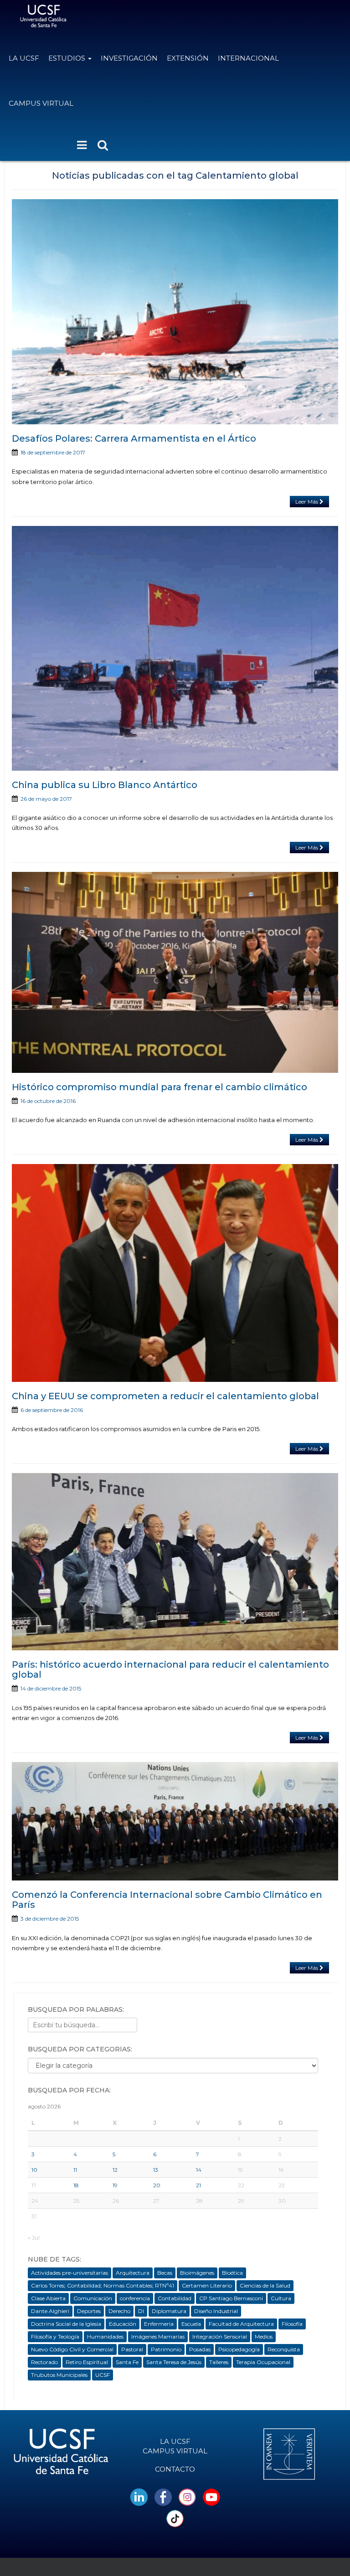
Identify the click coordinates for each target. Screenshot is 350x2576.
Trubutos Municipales (59, 2375)
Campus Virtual (41, 103)
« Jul (34, 2238)
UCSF (103, 2375)
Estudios (68, 58)
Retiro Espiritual (87, 2362)
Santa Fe (127, 2362)
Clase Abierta (48, 2298)
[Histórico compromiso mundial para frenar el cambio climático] (175, 972)
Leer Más (307, 502)
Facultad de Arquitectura (241, 2324)
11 (75, 2170)
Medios (264, 2336)
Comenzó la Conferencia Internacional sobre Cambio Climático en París (167, 1900)
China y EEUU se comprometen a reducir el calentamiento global (165, 1396)
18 (76, 2185)
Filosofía (292, 2324)
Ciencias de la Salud (265, 2285)
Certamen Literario (207, 2285)
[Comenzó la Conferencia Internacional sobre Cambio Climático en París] (175, 1821)
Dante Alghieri (50, 2311)
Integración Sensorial (220, 2336)
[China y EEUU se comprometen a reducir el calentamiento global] (175, 1273)
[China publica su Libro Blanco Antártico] (175, 648)
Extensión (188, 58)
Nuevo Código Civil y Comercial (72, 2349)
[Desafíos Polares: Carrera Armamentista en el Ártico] (175, 312)
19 (115, 2185)
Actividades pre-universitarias (69, 2273)
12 (115, 2170)
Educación (123, 2324)
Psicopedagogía (239, 2349)
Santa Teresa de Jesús (174, 2362)
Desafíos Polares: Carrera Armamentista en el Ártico (134, 438)
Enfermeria (159, 2324)
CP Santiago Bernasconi (231, 2298)
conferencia (135, 2298)
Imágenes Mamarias (158, 2336)
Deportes (89, 2311)
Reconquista (284, 2349)
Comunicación (93, 2298)
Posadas (200, 2349)
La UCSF (24, 58)
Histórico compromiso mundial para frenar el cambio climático (160, 1087)
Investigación (129, 58)
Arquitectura (133, 2273)
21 (198, 2185)
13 (156, 2170)
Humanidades (105, 2336)
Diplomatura (169, 2311)
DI (141, 2311)
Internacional (248, 58)
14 (199, 2170)
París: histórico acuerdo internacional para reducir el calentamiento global (170, 1669)
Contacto (175, 2469)
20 (157, 2185)
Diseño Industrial (216, 2311)
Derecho (119, 2311)
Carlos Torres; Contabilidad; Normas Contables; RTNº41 (103, 2285)
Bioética (232, 2273)
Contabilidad (175, 2298)
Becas (165, 2273)
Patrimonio (166, 2349)
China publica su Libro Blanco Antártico (105, 785)
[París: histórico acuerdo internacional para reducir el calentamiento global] (175, 1562)
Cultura (281, 2298)
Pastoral (132, 2349)
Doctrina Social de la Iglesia (66, 2324)
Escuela (191, 2324)
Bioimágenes (197, 2273)
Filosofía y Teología (55, 2336)
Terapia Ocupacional (263, 2362)
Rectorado (44, 2362)
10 (34, 2170)
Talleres (219, 2362)
